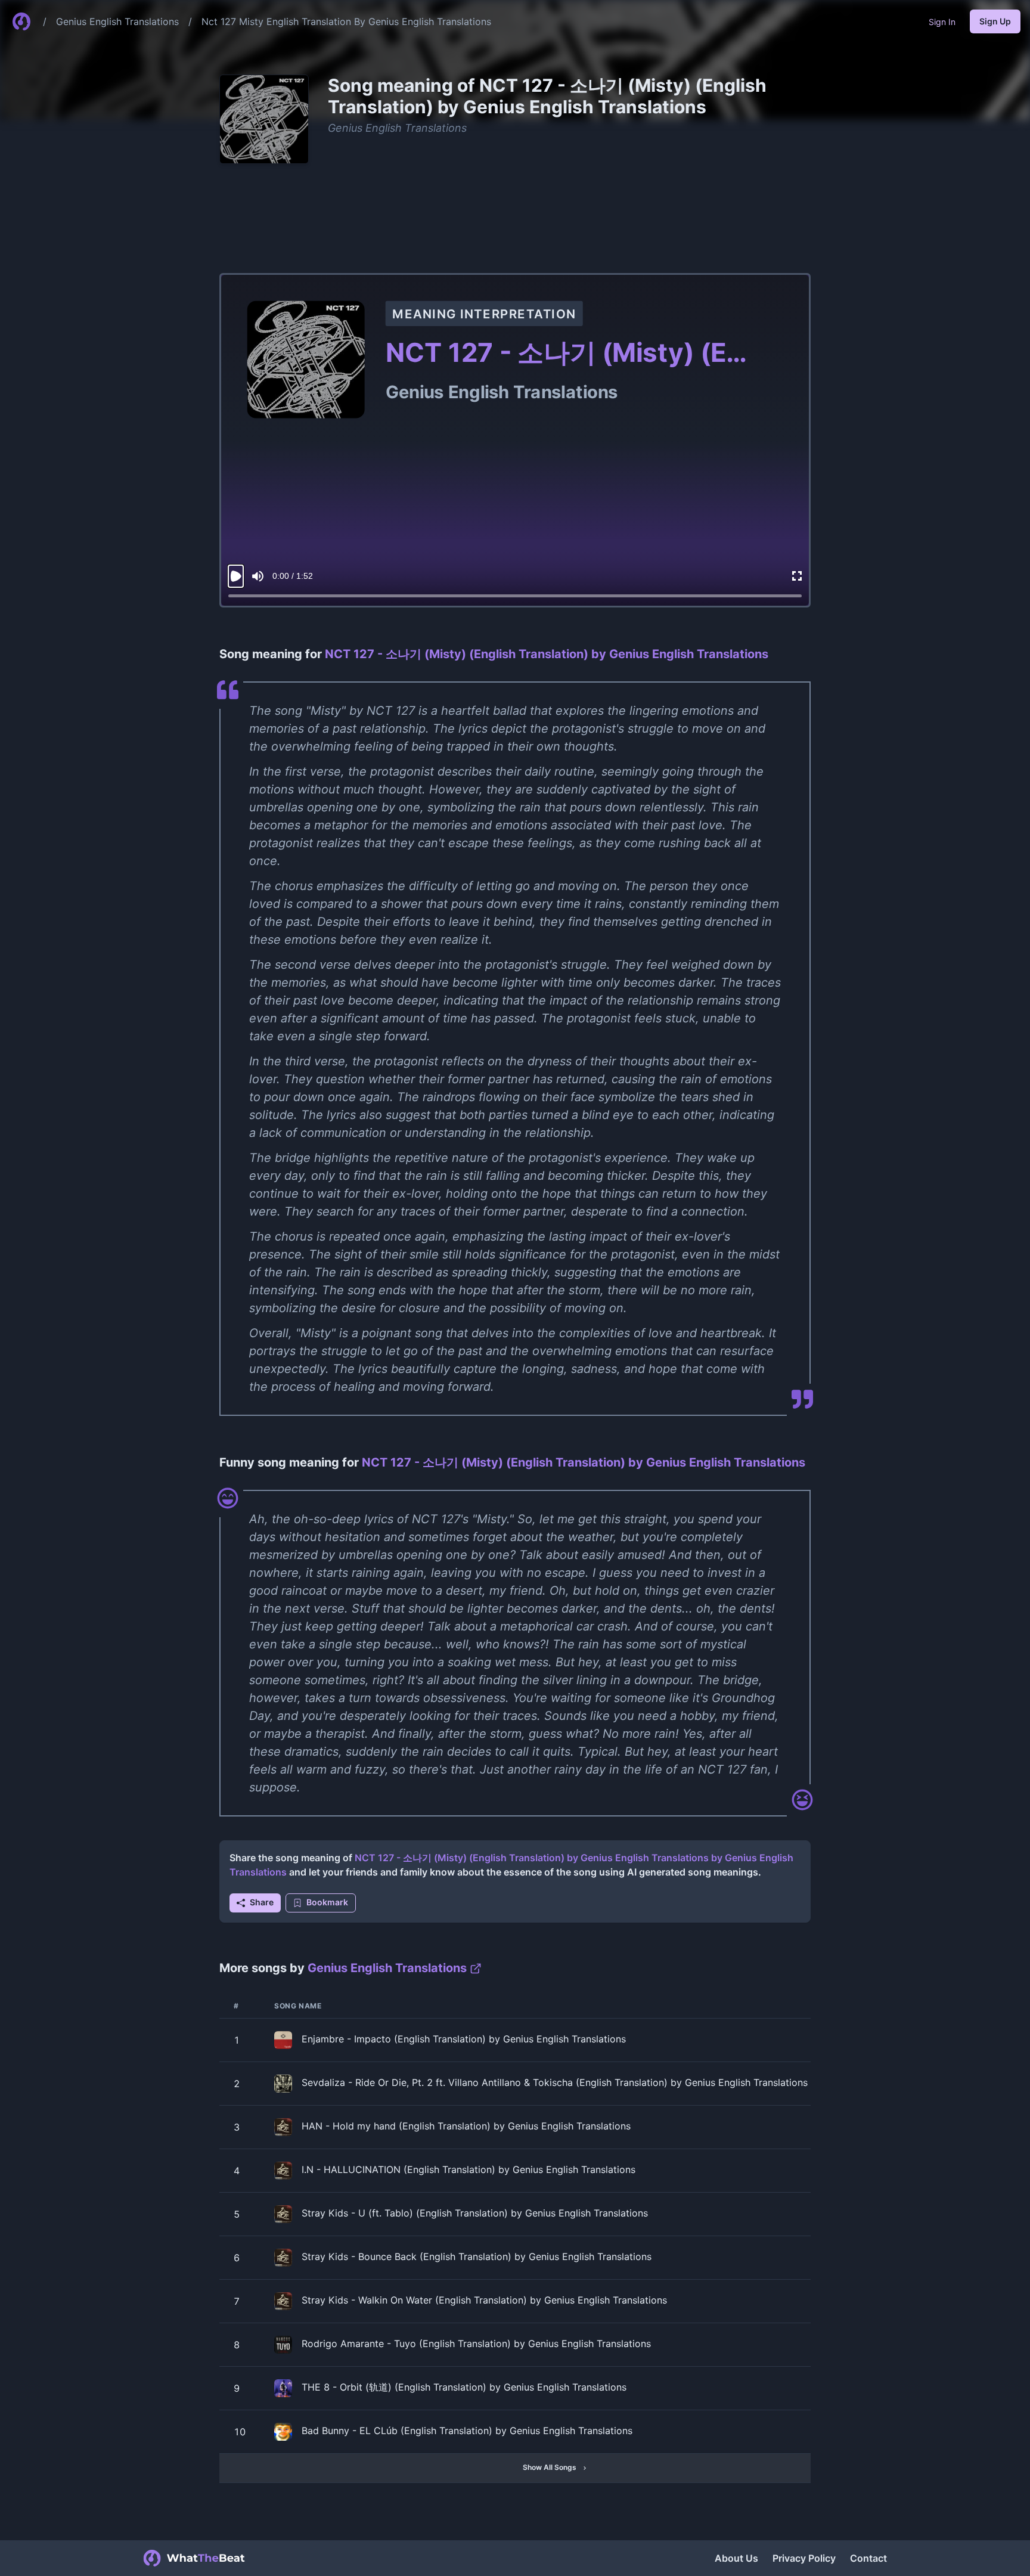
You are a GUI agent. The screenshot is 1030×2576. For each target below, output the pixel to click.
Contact (868, 2558)
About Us (736, 2558)
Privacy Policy (804, 2558)
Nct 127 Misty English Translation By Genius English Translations (346, 21)
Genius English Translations (117, 21)
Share (262, 1902)
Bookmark (327, 1902)
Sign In (942, 22)
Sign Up (995, 21)
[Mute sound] (258, 576)
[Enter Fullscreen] (797, 576)
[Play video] (236, 576)
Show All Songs (550, 2467)
